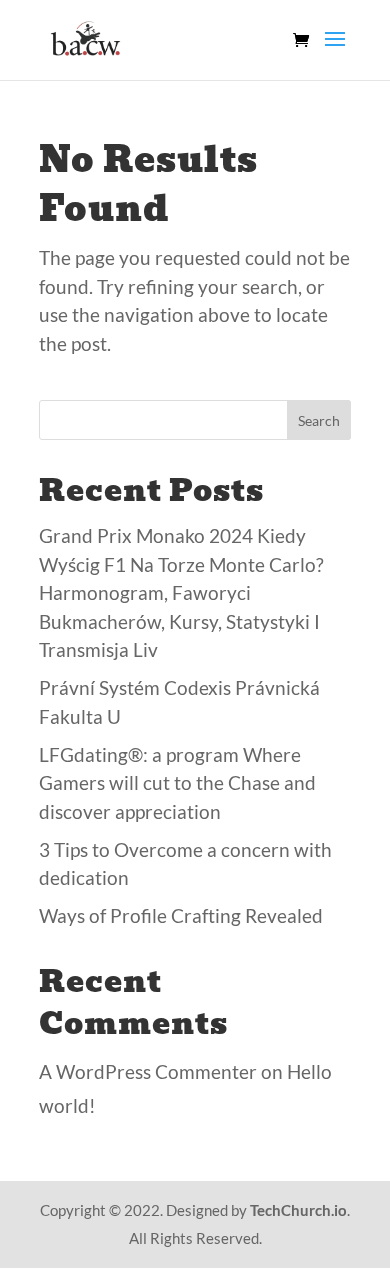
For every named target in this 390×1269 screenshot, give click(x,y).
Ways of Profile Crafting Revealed (181, 915)
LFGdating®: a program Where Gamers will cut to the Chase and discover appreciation (177, 783)
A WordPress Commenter (148, 1071)
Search (319, 420)
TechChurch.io (298, 1210)
